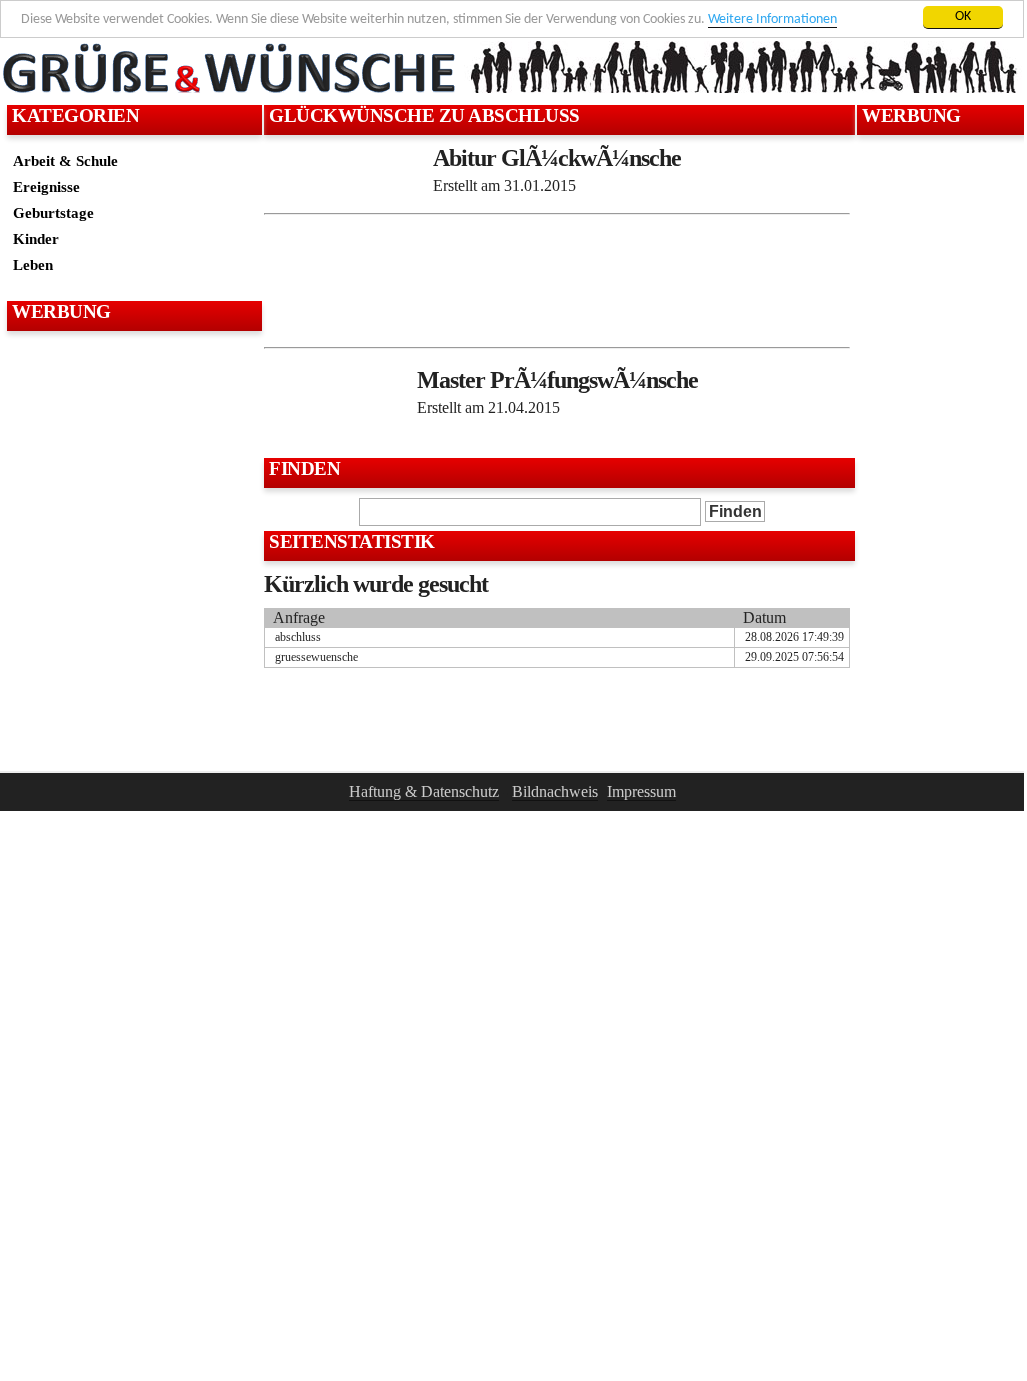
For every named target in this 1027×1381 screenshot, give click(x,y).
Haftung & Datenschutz (424, 791)
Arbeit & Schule (65, 160)
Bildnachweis (555, 791)
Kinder (36, 238)
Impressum (641, 791)
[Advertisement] (132, 386)
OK (963, 16)
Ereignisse (46, 186)
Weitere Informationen (772, 19)
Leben (33, 264)
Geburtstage (53, 212)
